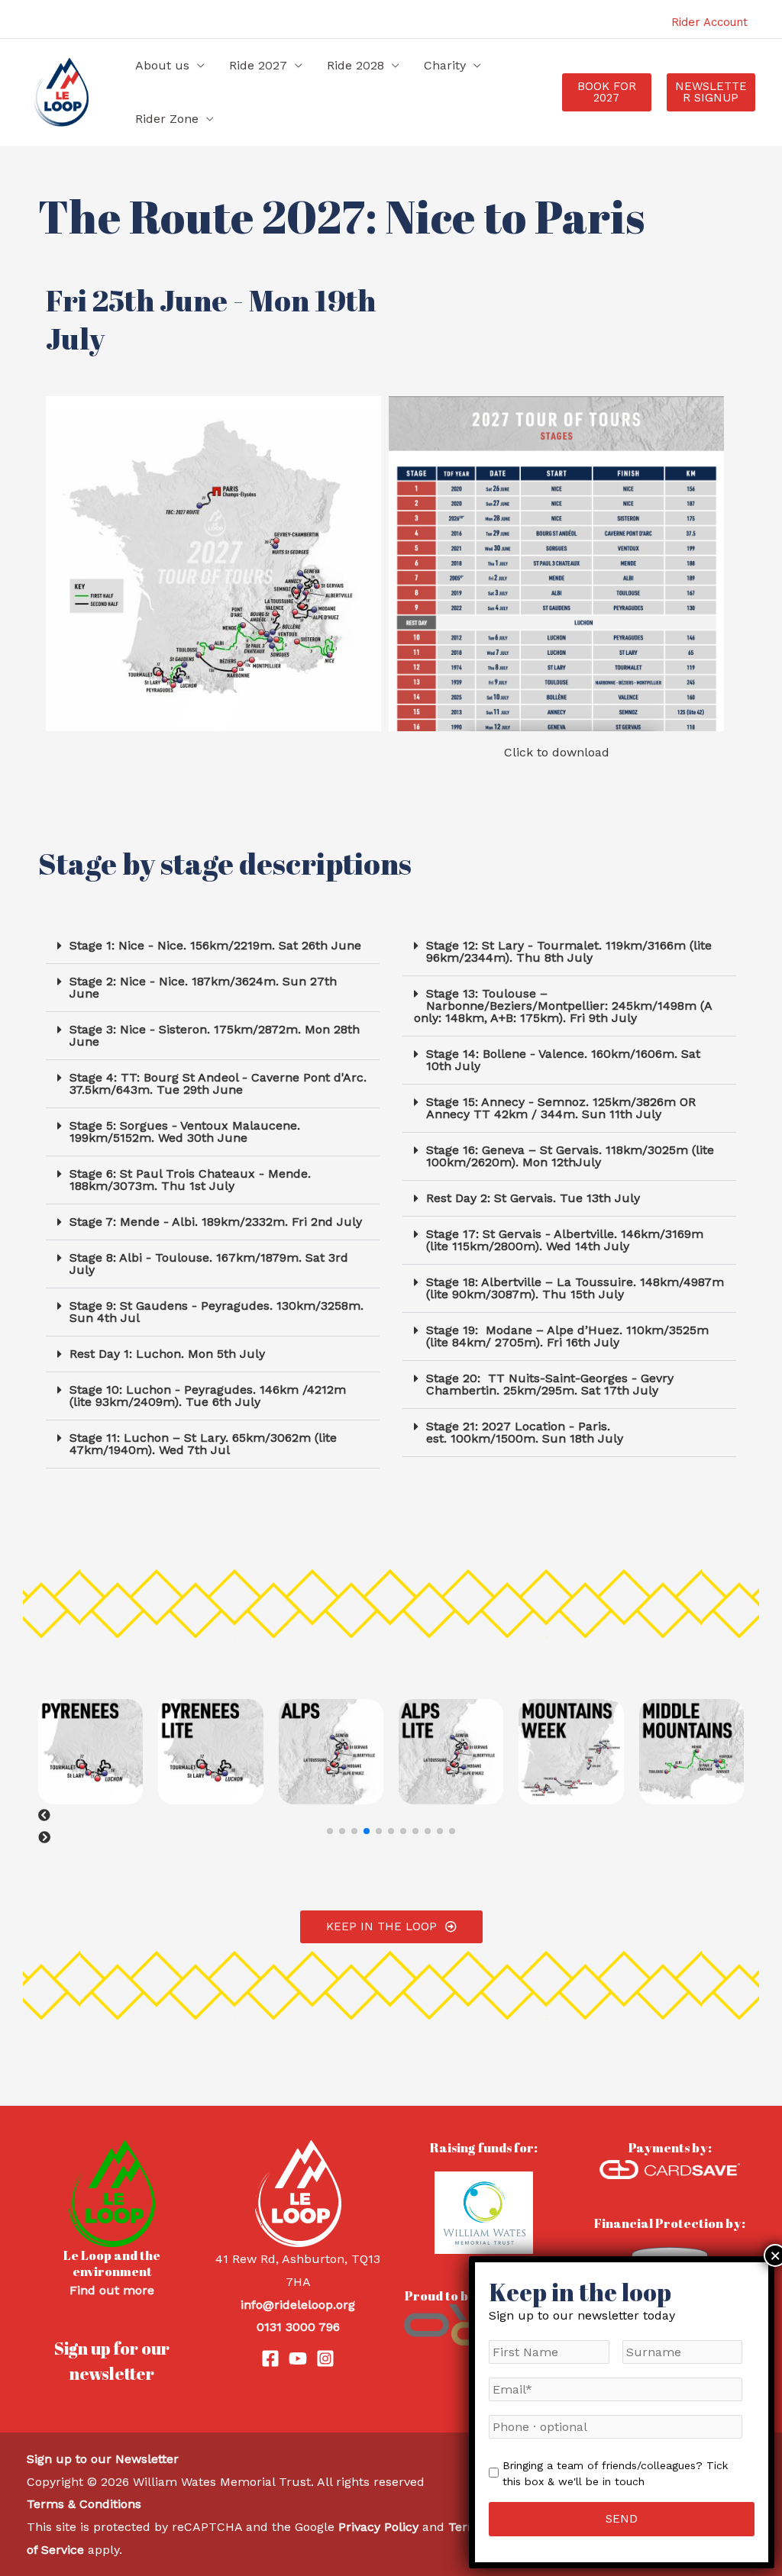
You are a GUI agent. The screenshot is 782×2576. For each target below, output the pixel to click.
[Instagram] (325, 2358)
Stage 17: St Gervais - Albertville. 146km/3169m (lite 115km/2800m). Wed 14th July (565, 1240)
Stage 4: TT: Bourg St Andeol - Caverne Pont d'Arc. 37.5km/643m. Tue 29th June (218, 1083)
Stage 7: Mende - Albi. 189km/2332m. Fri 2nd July (216, 1222)
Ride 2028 (355, 65)
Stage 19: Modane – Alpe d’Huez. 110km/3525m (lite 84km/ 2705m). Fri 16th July (567, 1336)
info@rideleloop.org (298, 2305)
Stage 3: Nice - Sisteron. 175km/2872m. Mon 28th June (215, 1035)
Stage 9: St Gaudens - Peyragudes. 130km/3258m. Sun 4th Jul (217, 1312)
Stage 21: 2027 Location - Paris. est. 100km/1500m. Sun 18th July (525, 1432)
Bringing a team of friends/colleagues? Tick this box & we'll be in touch (615, 2473)
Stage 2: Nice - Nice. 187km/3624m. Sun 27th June (203, 987)
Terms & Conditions (84, 2504)
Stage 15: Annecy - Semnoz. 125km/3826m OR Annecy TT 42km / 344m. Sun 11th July (561, 1108)
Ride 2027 (258, 65)
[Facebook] (270, 2358)
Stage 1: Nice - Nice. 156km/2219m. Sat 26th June (215, 945)
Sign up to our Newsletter (103, 2459)
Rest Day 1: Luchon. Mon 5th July (167, 1354)
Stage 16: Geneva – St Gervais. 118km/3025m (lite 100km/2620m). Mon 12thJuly (570, 1156)
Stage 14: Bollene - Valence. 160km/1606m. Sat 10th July (563, 1060)
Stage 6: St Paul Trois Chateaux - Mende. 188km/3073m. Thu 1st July (190, 1180)
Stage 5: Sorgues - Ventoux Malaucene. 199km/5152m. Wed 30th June (185, 1132)
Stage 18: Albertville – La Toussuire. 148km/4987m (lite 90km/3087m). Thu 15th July (575, 1288)
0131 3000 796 (298, 2327)
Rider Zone (167, 119)
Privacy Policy (378, 2527)
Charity (445, 65)
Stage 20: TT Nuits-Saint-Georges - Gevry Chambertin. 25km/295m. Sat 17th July (550, 1384)
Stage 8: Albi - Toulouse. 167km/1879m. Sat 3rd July (209, 1264)
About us (162, 65)
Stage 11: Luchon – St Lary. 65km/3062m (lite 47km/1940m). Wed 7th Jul (203, 1444)
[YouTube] (298, 2358)
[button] (606, 92)
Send (622, 2519)
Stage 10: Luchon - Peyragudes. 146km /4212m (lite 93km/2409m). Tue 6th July (208, 1396)
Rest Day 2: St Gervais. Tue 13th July (533, 1198)
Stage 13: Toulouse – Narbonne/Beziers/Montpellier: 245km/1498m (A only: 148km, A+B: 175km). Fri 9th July (563, 1006)
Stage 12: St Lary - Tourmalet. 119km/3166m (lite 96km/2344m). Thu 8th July (569, 951)
